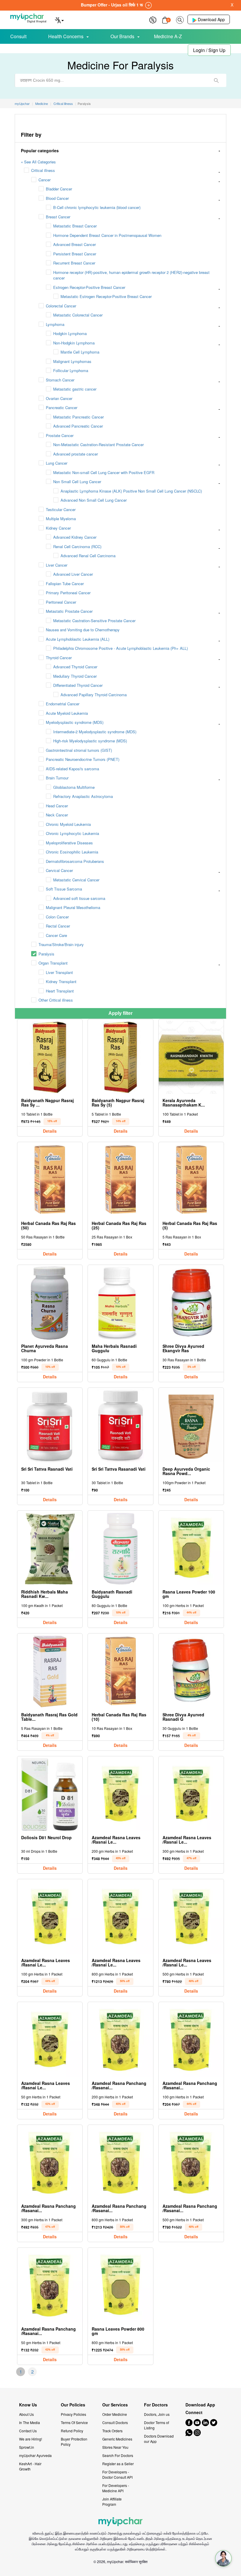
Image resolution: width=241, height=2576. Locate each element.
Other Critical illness (56, 1000)
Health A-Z (30, 49)
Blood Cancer (57, 198)
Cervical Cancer (59, 870)
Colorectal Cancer (61, 306)
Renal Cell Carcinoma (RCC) (77, 546)
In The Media (30, 2422)
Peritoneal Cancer (61, 602)
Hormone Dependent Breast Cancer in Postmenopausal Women (107, 235)
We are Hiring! (31, 2439)
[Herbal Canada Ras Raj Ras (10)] (121, 1672)
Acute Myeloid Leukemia (67, 713)
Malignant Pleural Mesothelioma (73, 907)
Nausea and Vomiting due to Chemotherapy (83, 630)
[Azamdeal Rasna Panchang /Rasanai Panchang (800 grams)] (121, 2163)
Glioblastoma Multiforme (74, 787)
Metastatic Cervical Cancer (76, 880)
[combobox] (120, 80)
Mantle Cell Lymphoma (80, 352)
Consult (18, 36)
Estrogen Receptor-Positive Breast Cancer (89, 287)
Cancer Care (56, 935)
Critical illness (43, 170)
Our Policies (73, 2405)
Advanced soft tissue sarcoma (79, 898)
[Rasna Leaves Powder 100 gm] (191, 1549)
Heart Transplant (60, 991)
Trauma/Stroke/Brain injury (61, 944)
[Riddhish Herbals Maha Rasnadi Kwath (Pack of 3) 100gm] (50, 1549)
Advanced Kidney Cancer (75, 537)
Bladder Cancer (59, 189)
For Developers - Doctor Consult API (117, 2474)
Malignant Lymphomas (72, 361)
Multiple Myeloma (61, 519)
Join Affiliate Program (112, 2501)
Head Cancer (57, 806)
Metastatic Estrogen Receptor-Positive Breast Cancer (106, 296)
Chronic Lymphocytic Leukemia (72, 833)
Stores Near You (115, 2447)
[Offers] (153, 19)
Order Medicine (115, 2414)
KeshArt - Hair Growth (30, 2466)
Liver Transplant (59, 972)
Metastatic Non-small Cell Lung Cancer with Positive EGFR (104, 472)
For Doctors (156, 2405)
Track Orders (112, 2431)
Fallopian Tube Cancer (65, 584)
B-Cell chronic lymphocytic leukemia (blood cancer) (97, 207)
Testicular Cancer (61, 509)
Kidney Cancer (58, 528)
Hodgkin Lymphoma (70, 333)
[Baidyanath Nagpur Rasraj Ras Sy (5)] (121, 1057)
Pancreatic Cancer (62, 407)
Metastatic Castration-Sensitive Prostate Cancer (94, 621)
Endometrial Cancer (63, 704)
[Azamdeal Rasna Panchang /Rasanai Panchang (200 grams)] (121, 2040)
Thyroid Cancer (59, 658)
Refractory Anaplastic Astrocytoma (83, 796)
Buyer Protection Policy (74, 2442)
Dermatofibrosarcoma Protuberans (75, 861)
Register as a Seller (118, 2464)
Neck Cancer (57, 815)
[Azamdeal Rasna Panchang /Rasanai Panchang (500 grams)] (191, 2163)
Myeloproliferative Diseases (69, 843)
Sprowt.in (27, 2447)
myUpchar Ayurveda (35, 2455)
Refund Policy (72, 2431)
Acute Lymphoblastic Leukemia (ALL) (78, 639)
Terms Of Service (74, 2422)
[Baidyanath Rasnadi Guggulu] (121, 1549)
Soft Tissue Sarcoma (64, 889)
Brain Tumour (57, 778)
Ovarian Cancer (59, 398)
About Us (26, 2414)
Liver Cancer (57, 565)
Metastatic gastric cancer (75, 389)
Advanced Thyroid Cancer (75, 667)
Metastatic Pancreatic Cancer (78, 417)
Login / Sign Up (209, 50)
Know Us (28, 2405)
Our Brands (122, 36)
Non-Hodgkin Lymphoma (74, 343)
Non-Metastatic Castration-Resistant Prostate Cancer (98, 445)
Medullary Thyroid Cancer (75, 676)
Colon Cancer (57, 917)
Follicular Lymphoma (71, 370)
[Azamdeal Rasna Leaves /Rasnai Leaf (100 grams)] (50, 1917)
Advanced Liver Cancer (73, 574)
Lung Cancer (57, 463)
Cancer (45, 180)
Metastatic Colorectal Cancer (78, 315)
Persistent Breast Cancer (75, 254)
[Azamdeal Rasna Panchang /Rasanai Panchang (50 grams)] (50, 2286)
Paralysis (46, 954)
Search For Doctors (118, 2455)
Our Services (115, 2405)
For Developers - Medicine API (116, 2488)
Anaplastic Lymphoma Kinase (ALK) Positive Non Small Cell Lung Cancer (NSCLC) (131, 491)
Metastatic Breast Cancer (75, 226)
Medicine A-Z (168, 36)
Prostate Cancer (60, 435)
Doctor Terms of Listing (157, 2425)
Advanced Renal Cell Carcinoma (88, 556)
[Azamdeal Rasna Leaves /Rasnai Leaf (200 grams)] (121, 1794)
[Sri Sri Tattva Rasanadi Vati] (121, 1426)
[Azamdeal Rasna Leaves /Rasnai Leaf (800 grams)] (121, 1917)
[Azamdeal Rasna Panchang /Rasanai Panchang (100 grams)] (191, 2040)
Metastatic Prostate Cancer (69, 611)
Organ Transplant (53, 963)
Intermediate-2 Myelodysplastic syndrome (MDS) (95, 732)
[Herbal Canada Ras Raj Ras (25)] (121, 1180)
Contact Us (28, 2431)
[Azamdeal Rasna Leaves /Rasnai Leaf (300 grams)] (191, 1794)
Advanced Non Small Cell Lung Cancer (94, 500)
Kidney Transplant (61, 981)
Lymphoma (55, 324)
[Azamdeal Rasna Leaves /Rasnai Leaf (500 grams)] (191, 1917)
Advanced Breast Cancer (75, 244)
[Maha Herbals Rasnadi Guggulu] (121, 1303)
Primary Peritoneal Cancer (68, 593)
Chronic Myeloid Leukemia (68, 824)
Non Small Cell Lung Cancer (77, 482)
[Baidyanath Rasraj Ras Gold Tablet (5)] (50, 1672)
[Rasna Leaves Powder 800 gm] (121, 2286)
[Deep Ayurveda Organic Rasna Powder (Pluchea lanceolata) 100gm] (191, 1426)
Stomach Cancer (60, 380)
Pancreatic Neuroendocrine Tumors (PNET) (83, 759)
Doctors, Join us (157, 2414)
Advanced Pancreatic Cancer (78, 426)
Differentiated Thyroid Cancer (78, 685)
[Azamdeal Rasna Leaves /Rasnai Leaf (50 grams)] (50, 2040)
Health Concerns (66, 36)
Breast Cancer (58, 217)
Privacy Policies (73, 2414)
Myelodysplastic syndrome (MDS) (75, 722)
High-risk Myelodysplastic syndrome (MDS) (90, 741)
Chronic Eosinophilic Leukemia (72, 852)
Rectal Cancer (58, 926)
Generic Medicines (117, 2439)
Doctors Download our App (159, 2439)
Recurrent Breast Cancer (74, 263)
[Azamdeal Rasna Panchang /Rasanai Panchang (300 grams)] (50, 2163)
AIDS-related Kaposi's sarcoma (72, 769)
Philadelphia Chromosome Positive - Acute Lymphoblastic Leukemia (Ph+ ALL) (120, 648)
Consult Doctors (115, 2422)
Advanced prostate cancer (76, 454)
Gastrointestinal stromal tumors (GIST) (79, 750)
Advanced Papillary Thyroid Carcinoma (94, 695)
